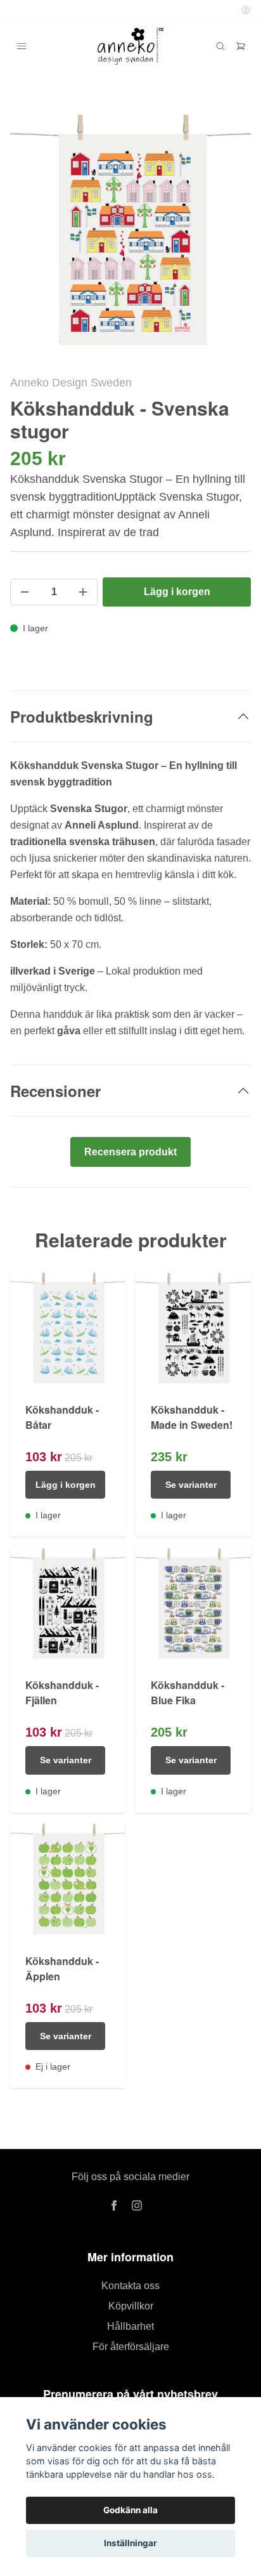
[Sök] (220, 46)
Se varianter (191, 1485)
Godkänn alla (130, 2510)
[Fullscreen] (130, 233)
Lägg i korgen (66, 1485)
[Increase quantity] (83, 592)
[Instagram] (137, 2205)
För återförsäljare (131, 2347)
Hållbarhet (130, 2326)
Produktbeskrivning (82, 716)
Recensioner (55, 1091)
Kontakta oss (130, 2286)
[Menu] (22, 46)
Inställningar (130, 2543)
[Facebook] (114, 2205)
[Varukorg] (241, 46)
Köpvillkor (131, 2306)
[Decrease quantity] (25, 592)
